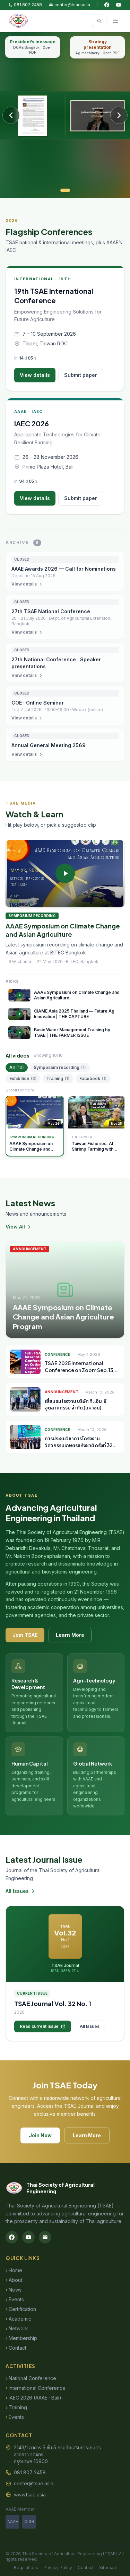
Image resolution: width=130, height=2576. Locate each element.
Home (14, 2270)
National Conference (31, 2378)
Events (15, 2299)
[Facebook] (107, 5)
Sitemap (108, 2568)
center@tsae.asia (72, 5)
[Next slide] (119, 115)
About (14, 2280)
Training (58, 1078)
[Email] (45, 2237)
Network (17, 2328)
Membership (21, 2338)
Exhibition (23, 1078)
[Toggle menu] (115, 21)
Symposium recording (60, 1067)
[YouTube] (119, 5)
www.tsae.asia (30, 2495)
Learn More (70, 1635)
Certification (21, 2309)
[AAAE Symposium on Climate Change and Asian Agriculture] (65, 874)
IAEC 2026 (32, 423)
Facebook (93, 1078)
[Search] (99, 21)
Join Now (40, 2135)
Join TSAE (25, 1635)
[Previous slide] (11, 115)
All (17, 1067)
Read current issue (39, 2026)
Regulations (26, 2568)
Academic (18, 2319)
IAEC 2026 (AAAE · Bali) (33, 2398)
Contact (16, 2348)
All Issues (17, 1891)
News (14, 2290)
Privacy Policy (58, 2568)
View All (15, 1227)
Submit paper (81, 375)
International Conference (36, 2388)
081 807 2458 (28, 5)
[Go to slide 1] (65, 190)
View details (35, 375)
